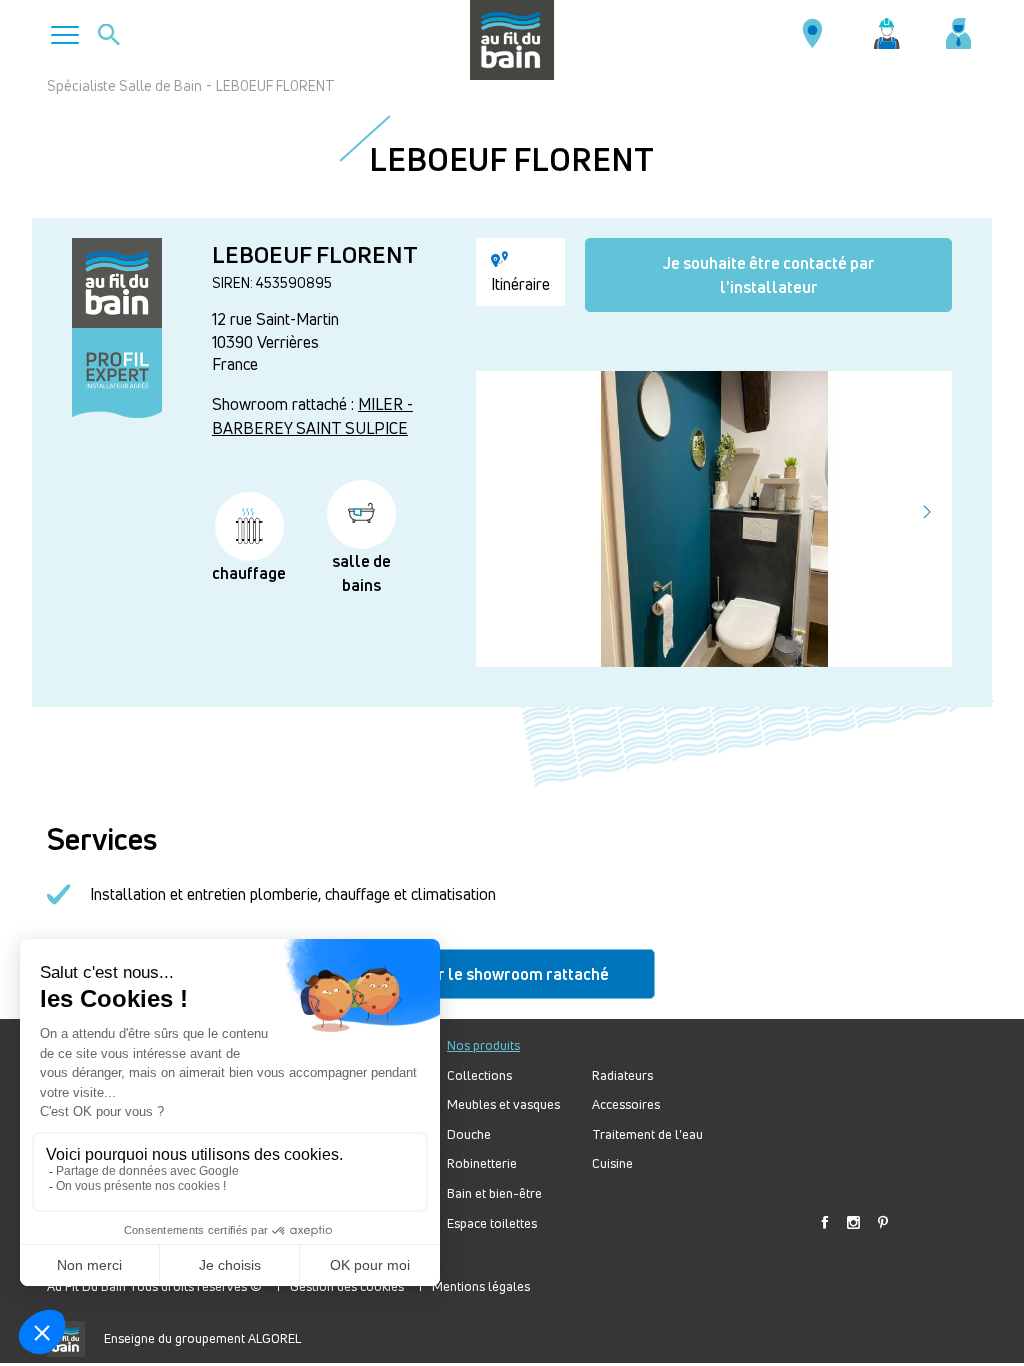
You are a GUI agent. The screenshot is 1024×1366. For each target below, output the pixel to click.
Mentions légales (481, 1286)
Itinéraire (520, 284)
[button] (927, 512)
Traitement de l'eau (647, 1134)
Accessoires (626, 1104)
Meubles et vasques (503, 1104)
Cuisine (612, 1163)
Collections (479, 1075)
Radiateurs (622, 1075)
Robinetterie (482, 1163)
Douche (469, 1134)
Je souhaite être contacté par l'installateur (769, 275)
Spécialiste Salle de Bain (124, 85)
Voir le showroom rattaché (512, 974)
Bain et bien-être (494, 1193)
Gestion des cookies (347, 1286)
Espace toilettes (492, 1223)
